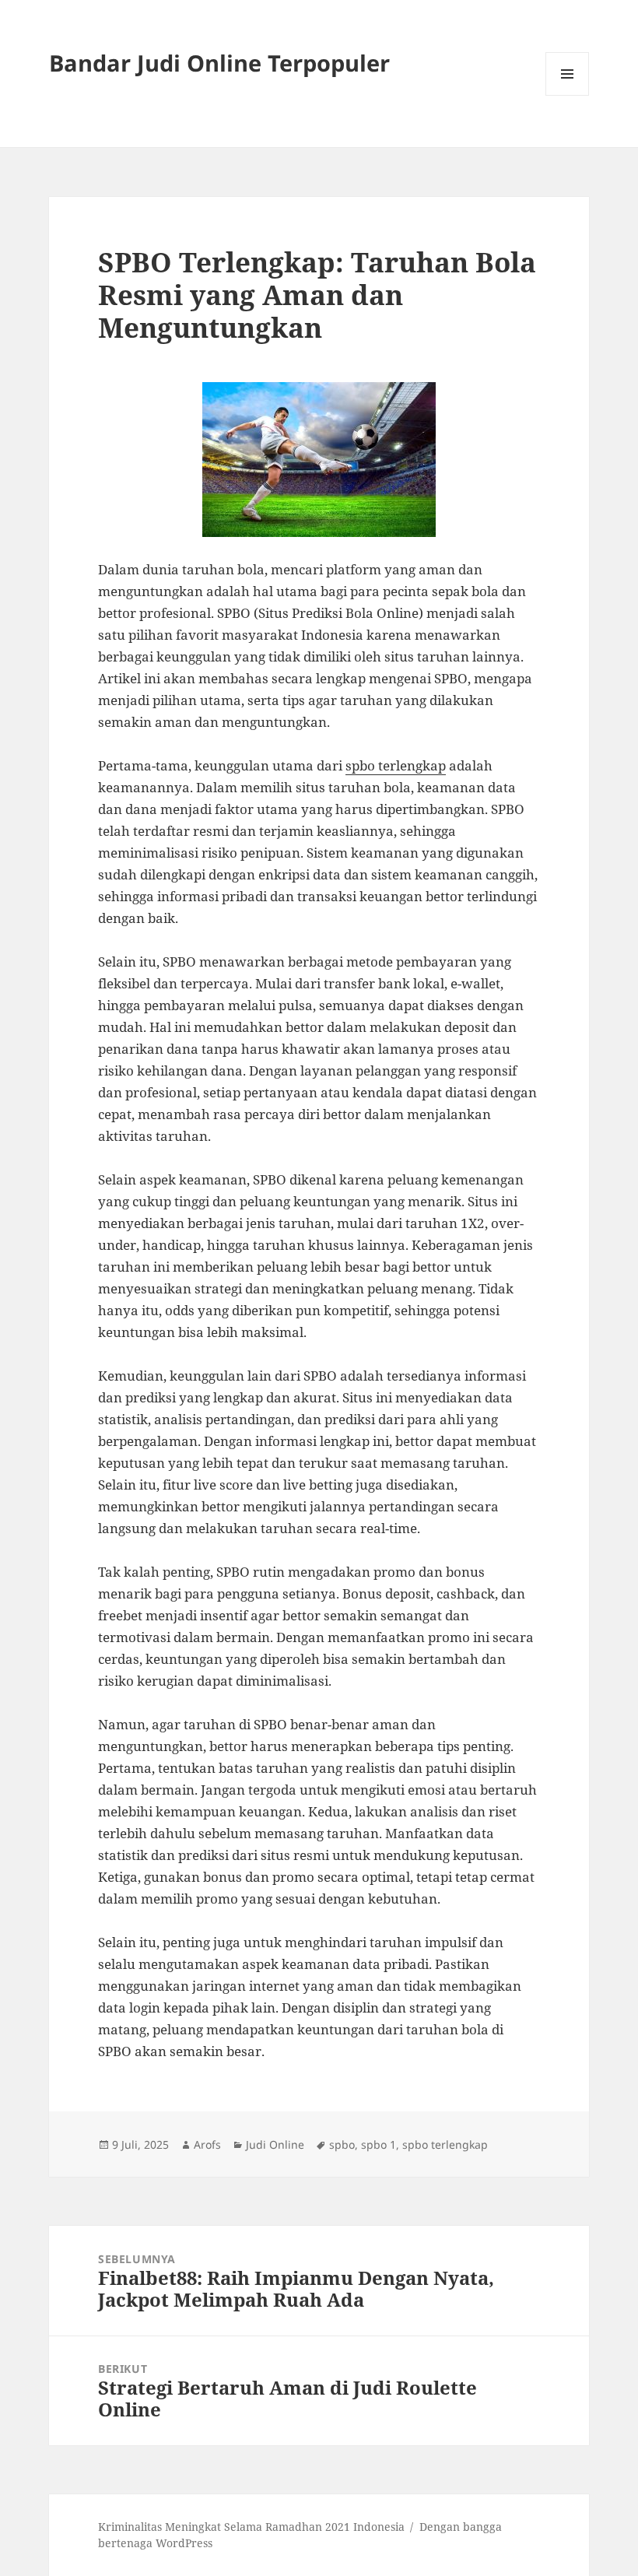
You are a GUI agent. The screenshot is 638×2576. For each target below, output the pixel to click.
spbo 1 (379, 2144)
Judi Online (275, 2144)
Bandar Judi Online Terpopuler (219, 63)
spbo (342, 2144)
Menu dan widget (568, 95)
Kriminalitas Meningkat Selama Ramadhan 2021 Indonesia (251, 2527)
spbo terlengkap (396, 765)
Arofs (207, 2144)
